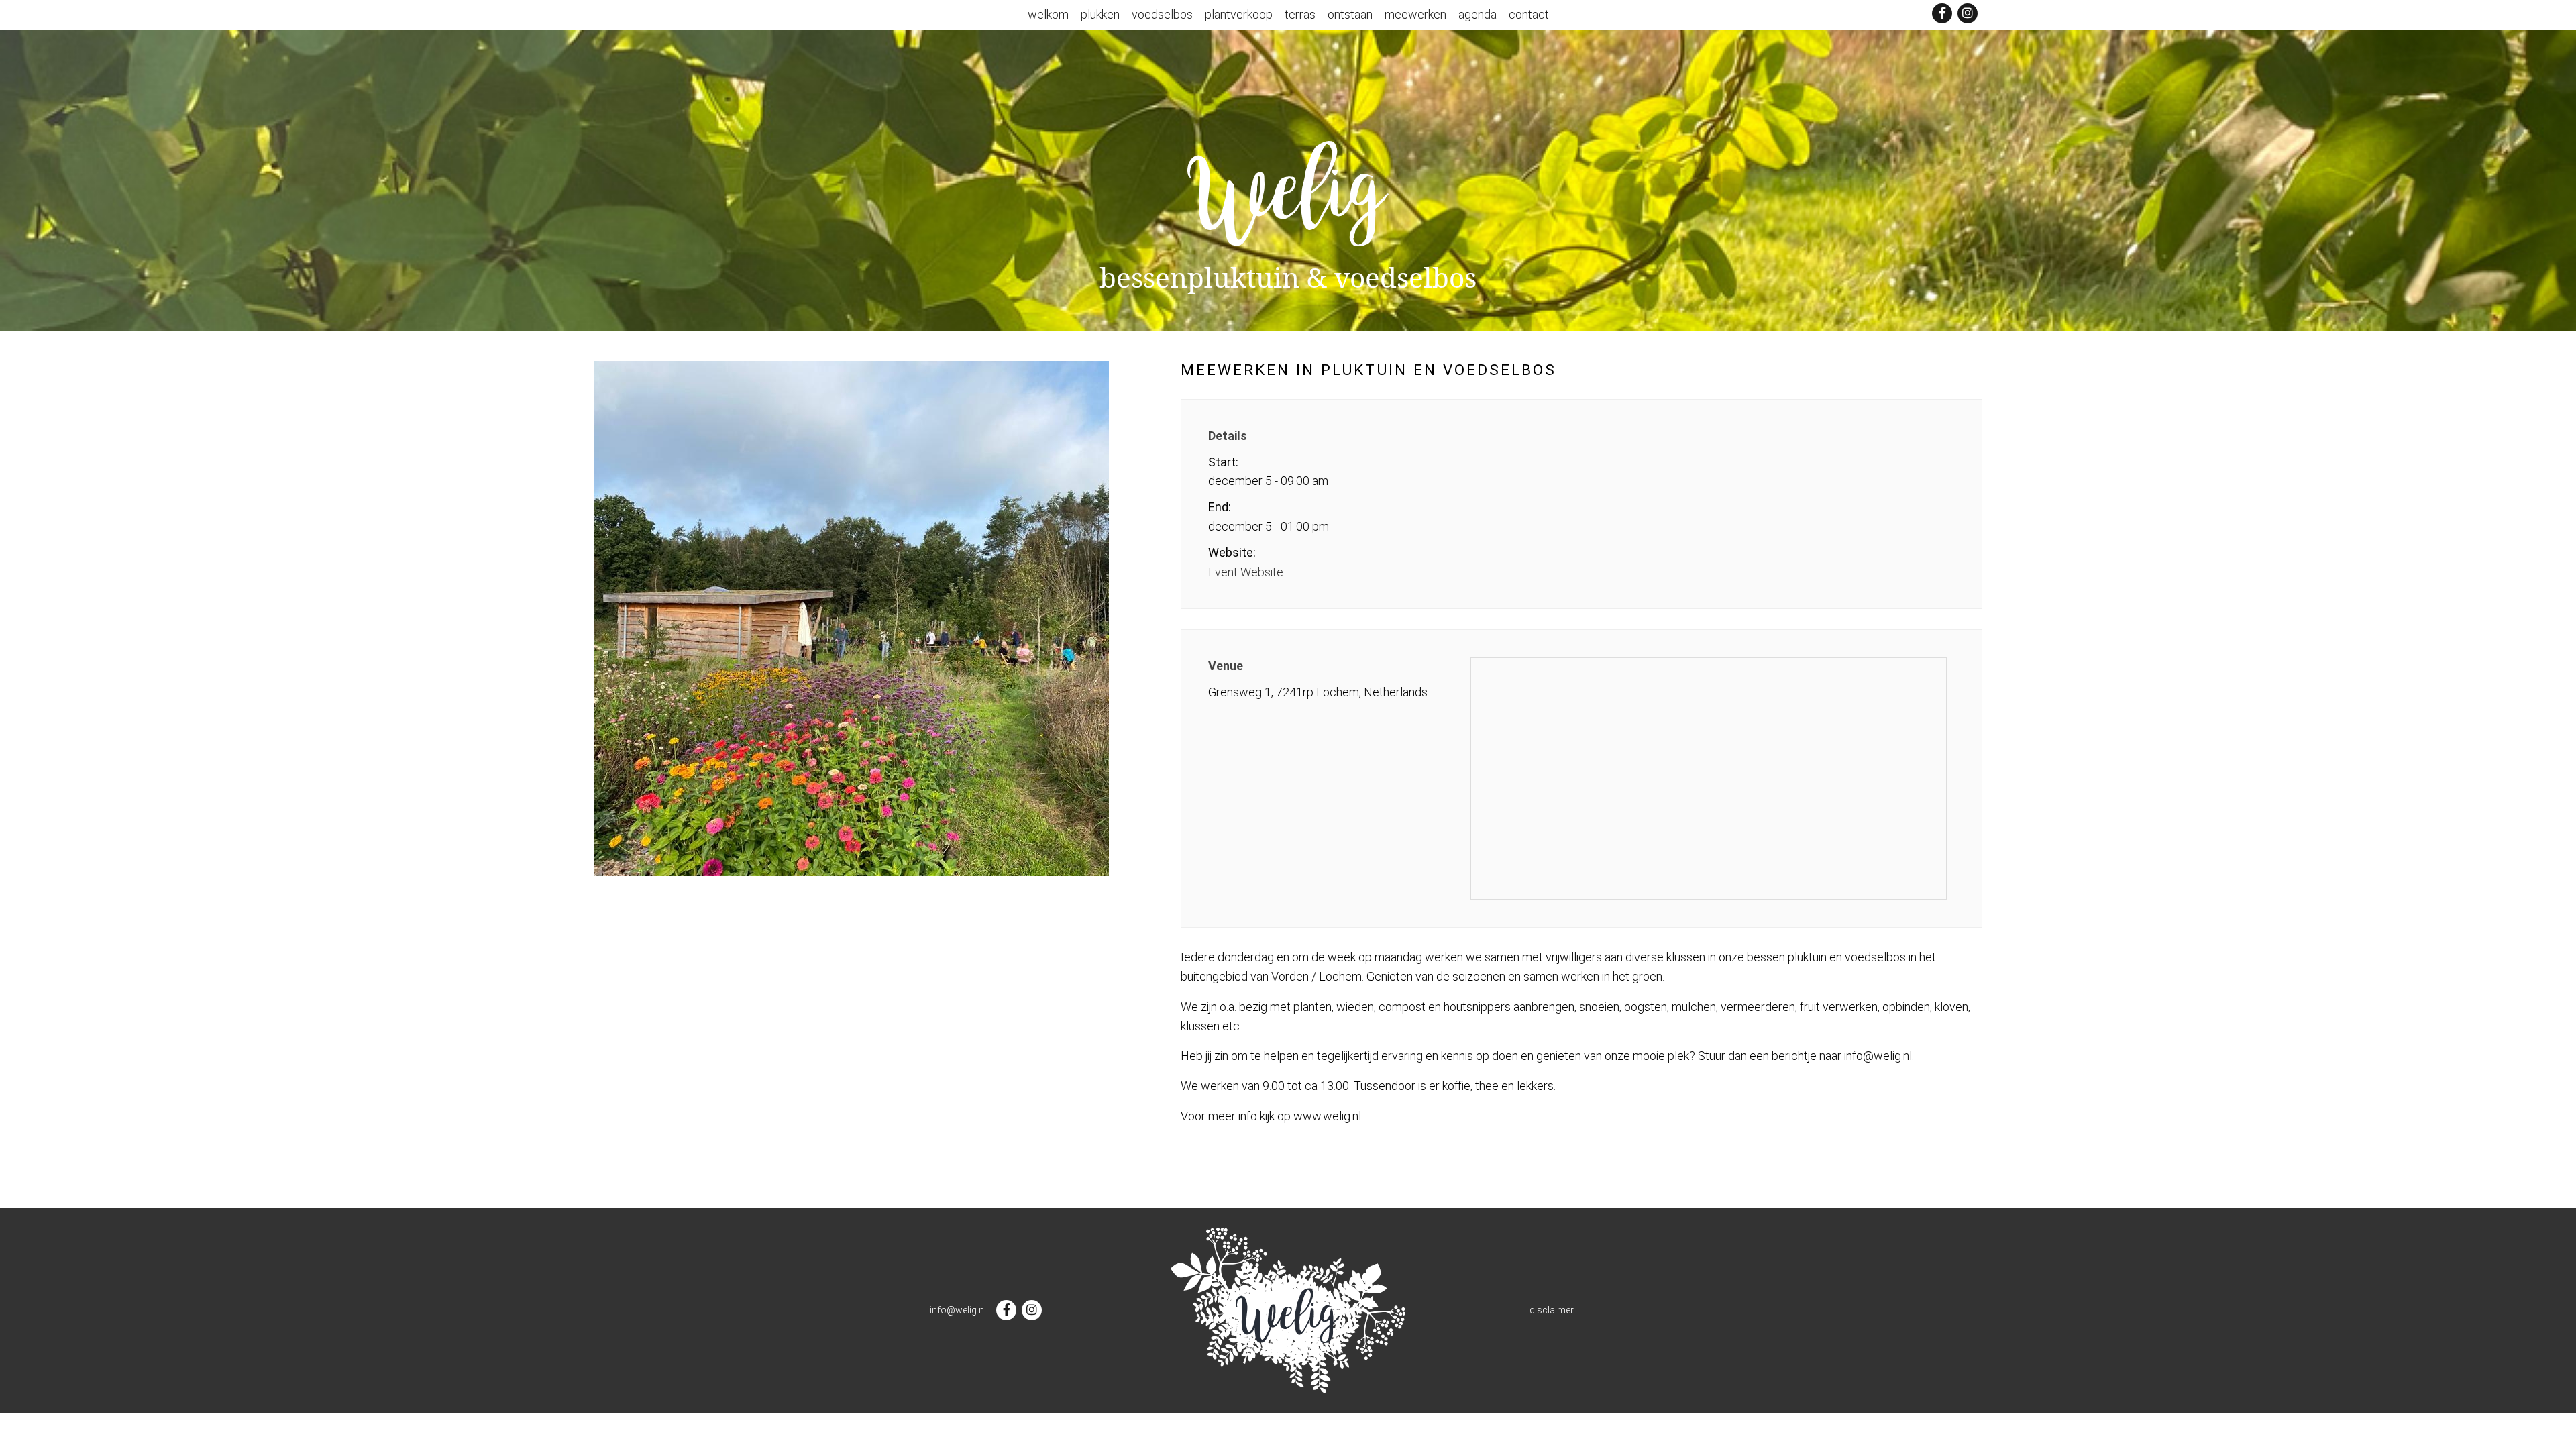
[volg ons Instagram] (1968, 13)
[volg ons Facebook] (1942, 13)
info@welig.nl (958, 1310)
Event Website (1246, 572)
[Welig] (1288, 189)
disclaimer (1552, 1310)
